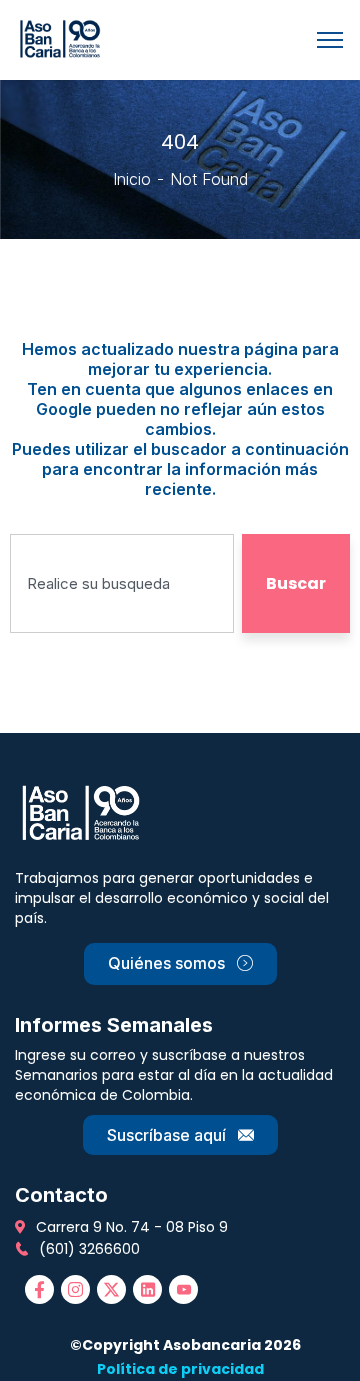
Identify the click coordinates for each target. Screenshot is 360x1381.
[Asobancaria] (63, 38)
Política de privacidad (180, 1369)
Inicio (132, 179)
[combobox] (122, 583)
